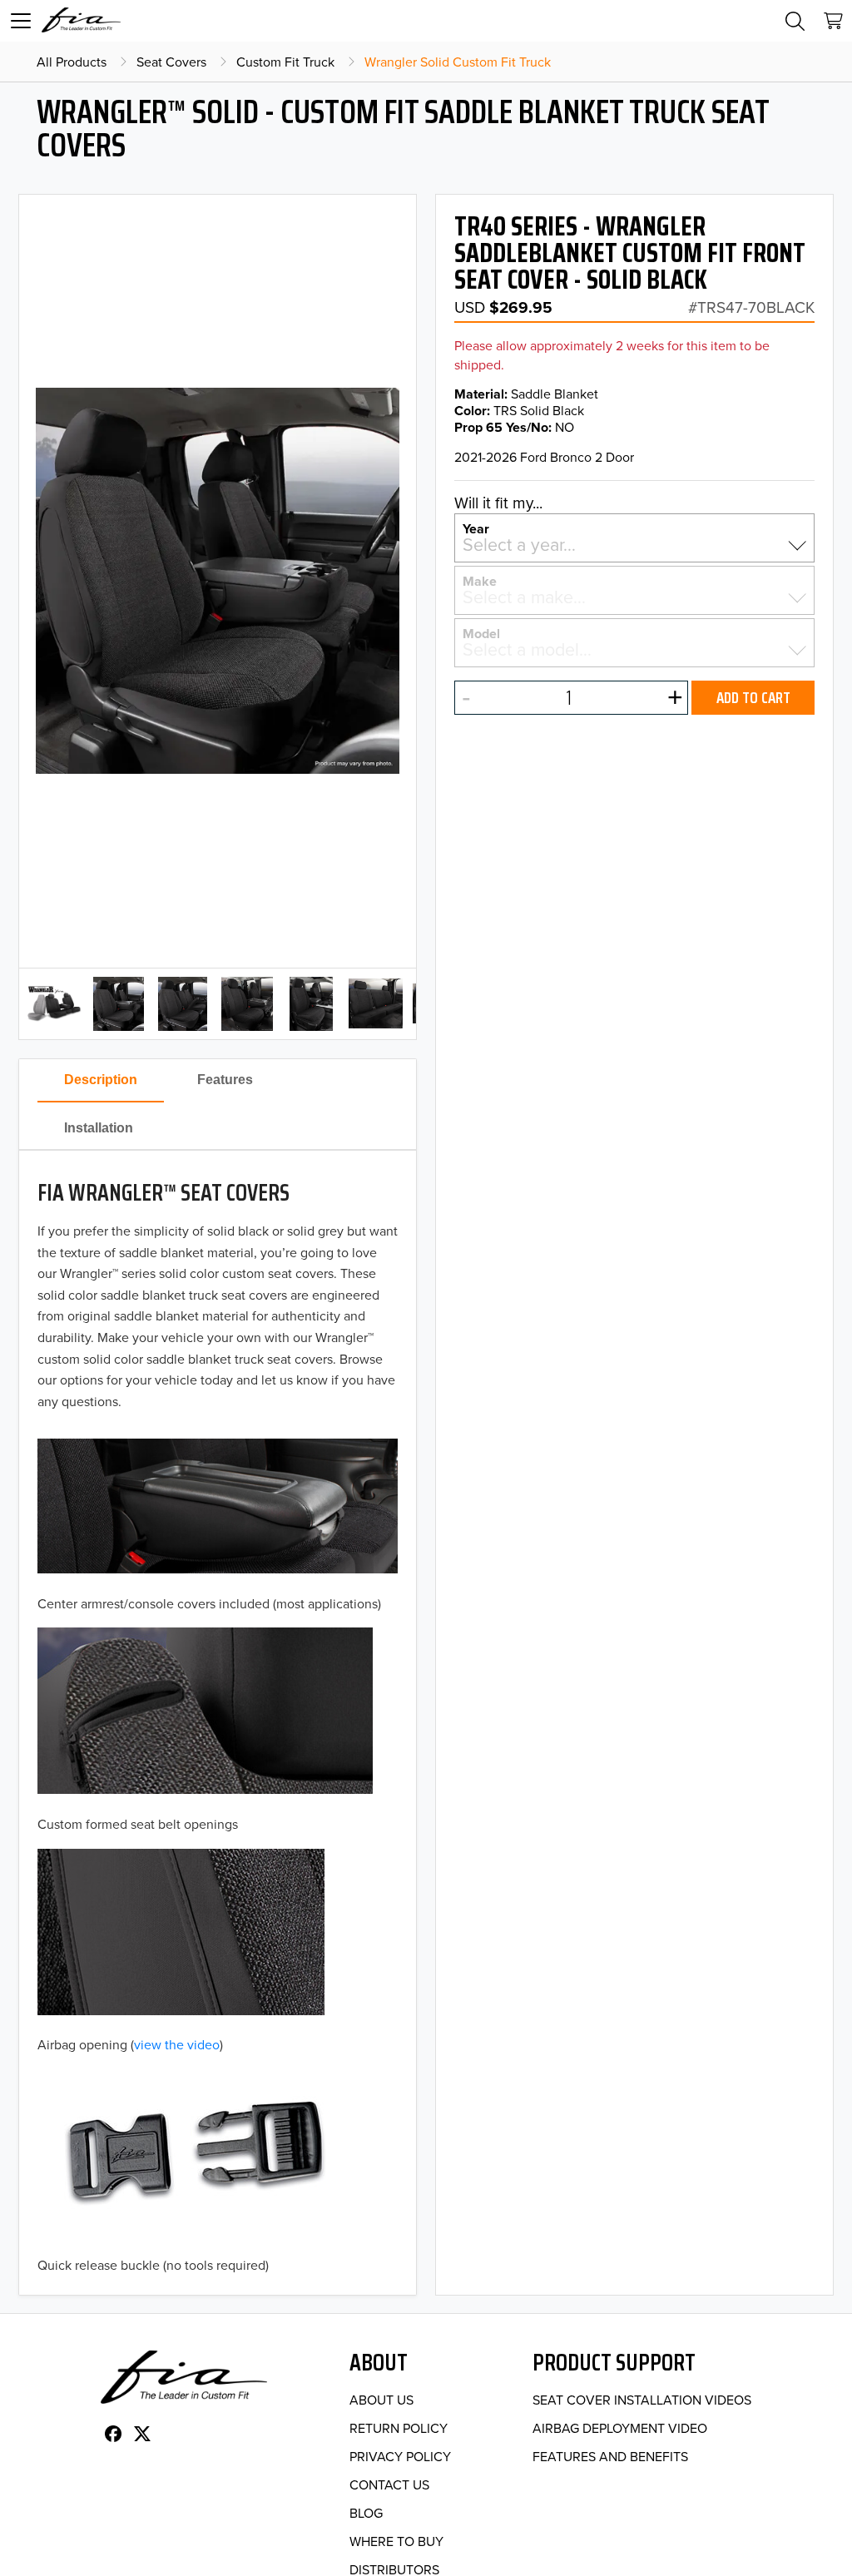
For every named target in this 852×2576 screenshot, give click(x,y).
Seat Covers (171, 62)
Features (225, 1080)
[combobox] (635, 545)
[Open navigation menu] (21, 21)
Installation (99, 1128)
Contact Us (389, 2484)
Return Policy (399, 2428)
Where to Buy (396, 2541)
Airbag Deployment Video (620, 2428)
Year (476, 528)
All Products (72, 62)
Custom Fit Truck (285, 62)
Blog (366, 2513)
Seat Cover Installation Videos (642, 2400)
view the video (177, 2044)
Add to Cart (753, 697)
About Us (381, 2400)
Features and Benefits (610, 2456)
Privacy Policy (400, 2456)
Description (101, 1080)
